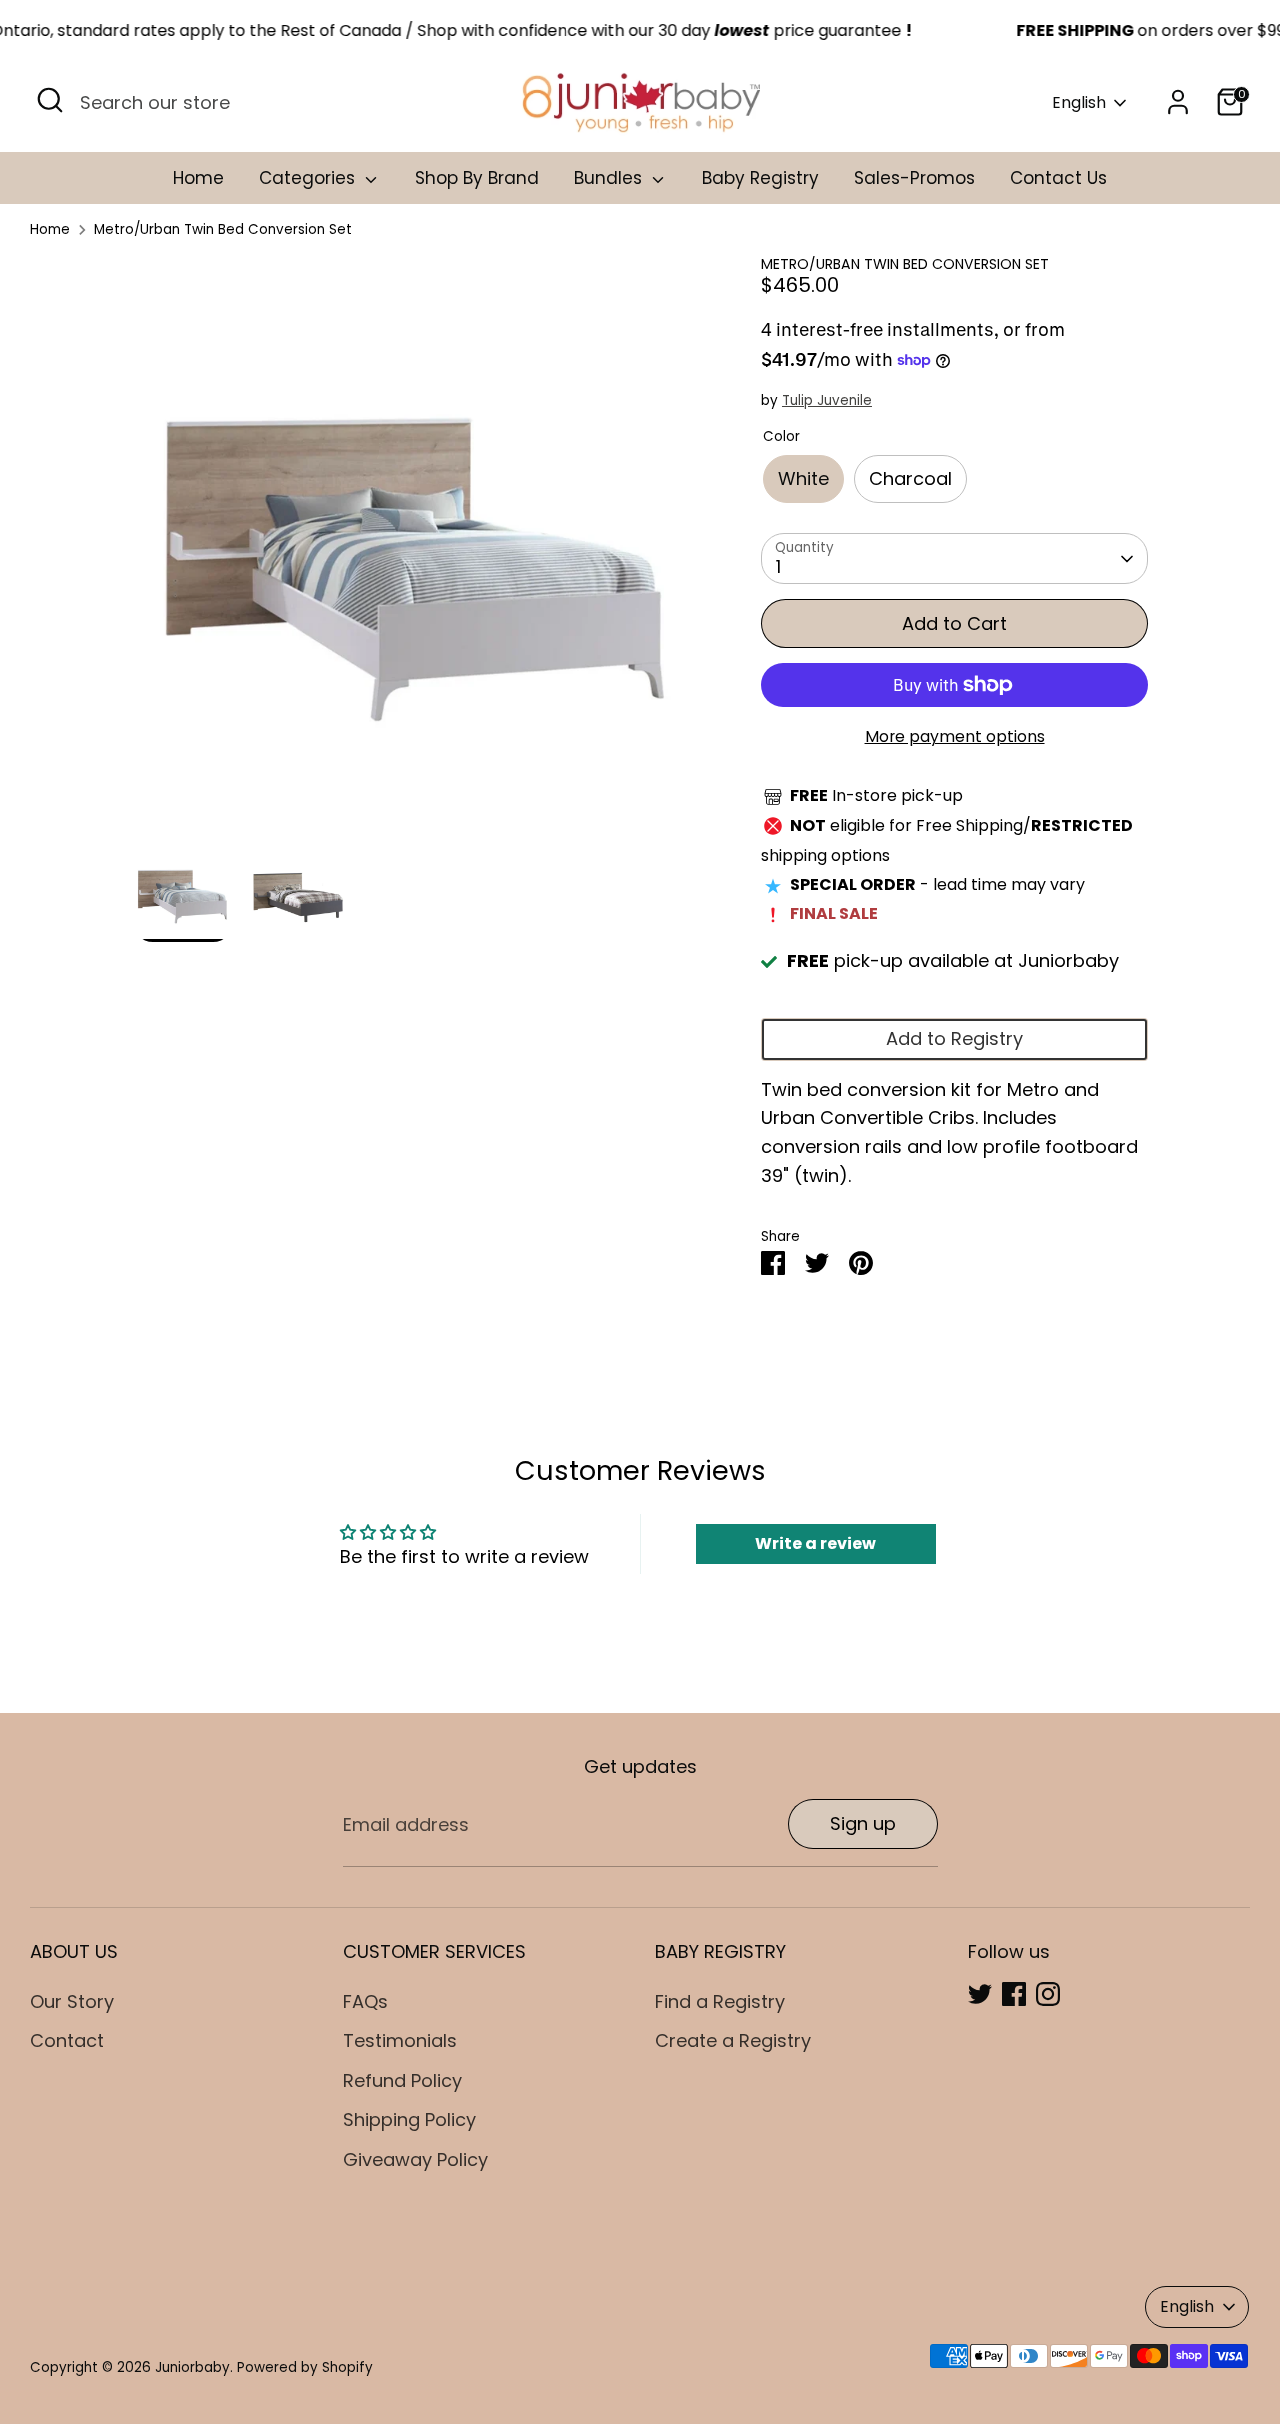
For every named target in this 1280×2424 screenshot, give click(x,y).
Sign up (863, 1823)
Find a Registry (720, 2001)
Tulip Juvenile (827, 400)
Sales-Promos (914, 178)
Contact (67, 2040)
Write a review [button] (815, 1543)
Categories (309, 178)
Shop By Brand (477, 178)
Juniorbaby (192, 2367)
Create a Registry (733, 2040)
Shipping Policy (409, 2119)
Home (198, 178)
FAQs (365, 2001)
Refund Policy (402, 2080)
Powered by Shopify (305, 2367)
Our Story (72, 2001)
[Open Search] (50, 100)
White (803, 478)
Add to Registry (954, 1038)
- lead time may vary (937, 884)
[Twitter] (980, 1994)
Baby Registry (760, 178)
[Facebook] (1014, 1994)
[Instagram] (1048, 1994)
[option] (417, 548)
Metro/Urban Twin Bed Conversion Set (223, 229)
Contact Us (1058, 178)
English (1079, 103)
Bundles (610, 178)
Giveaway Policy (415, 2159)
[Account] (1178, 102)
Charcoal (910, 478)
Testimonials (400, 2040)
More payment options (955, 736)
